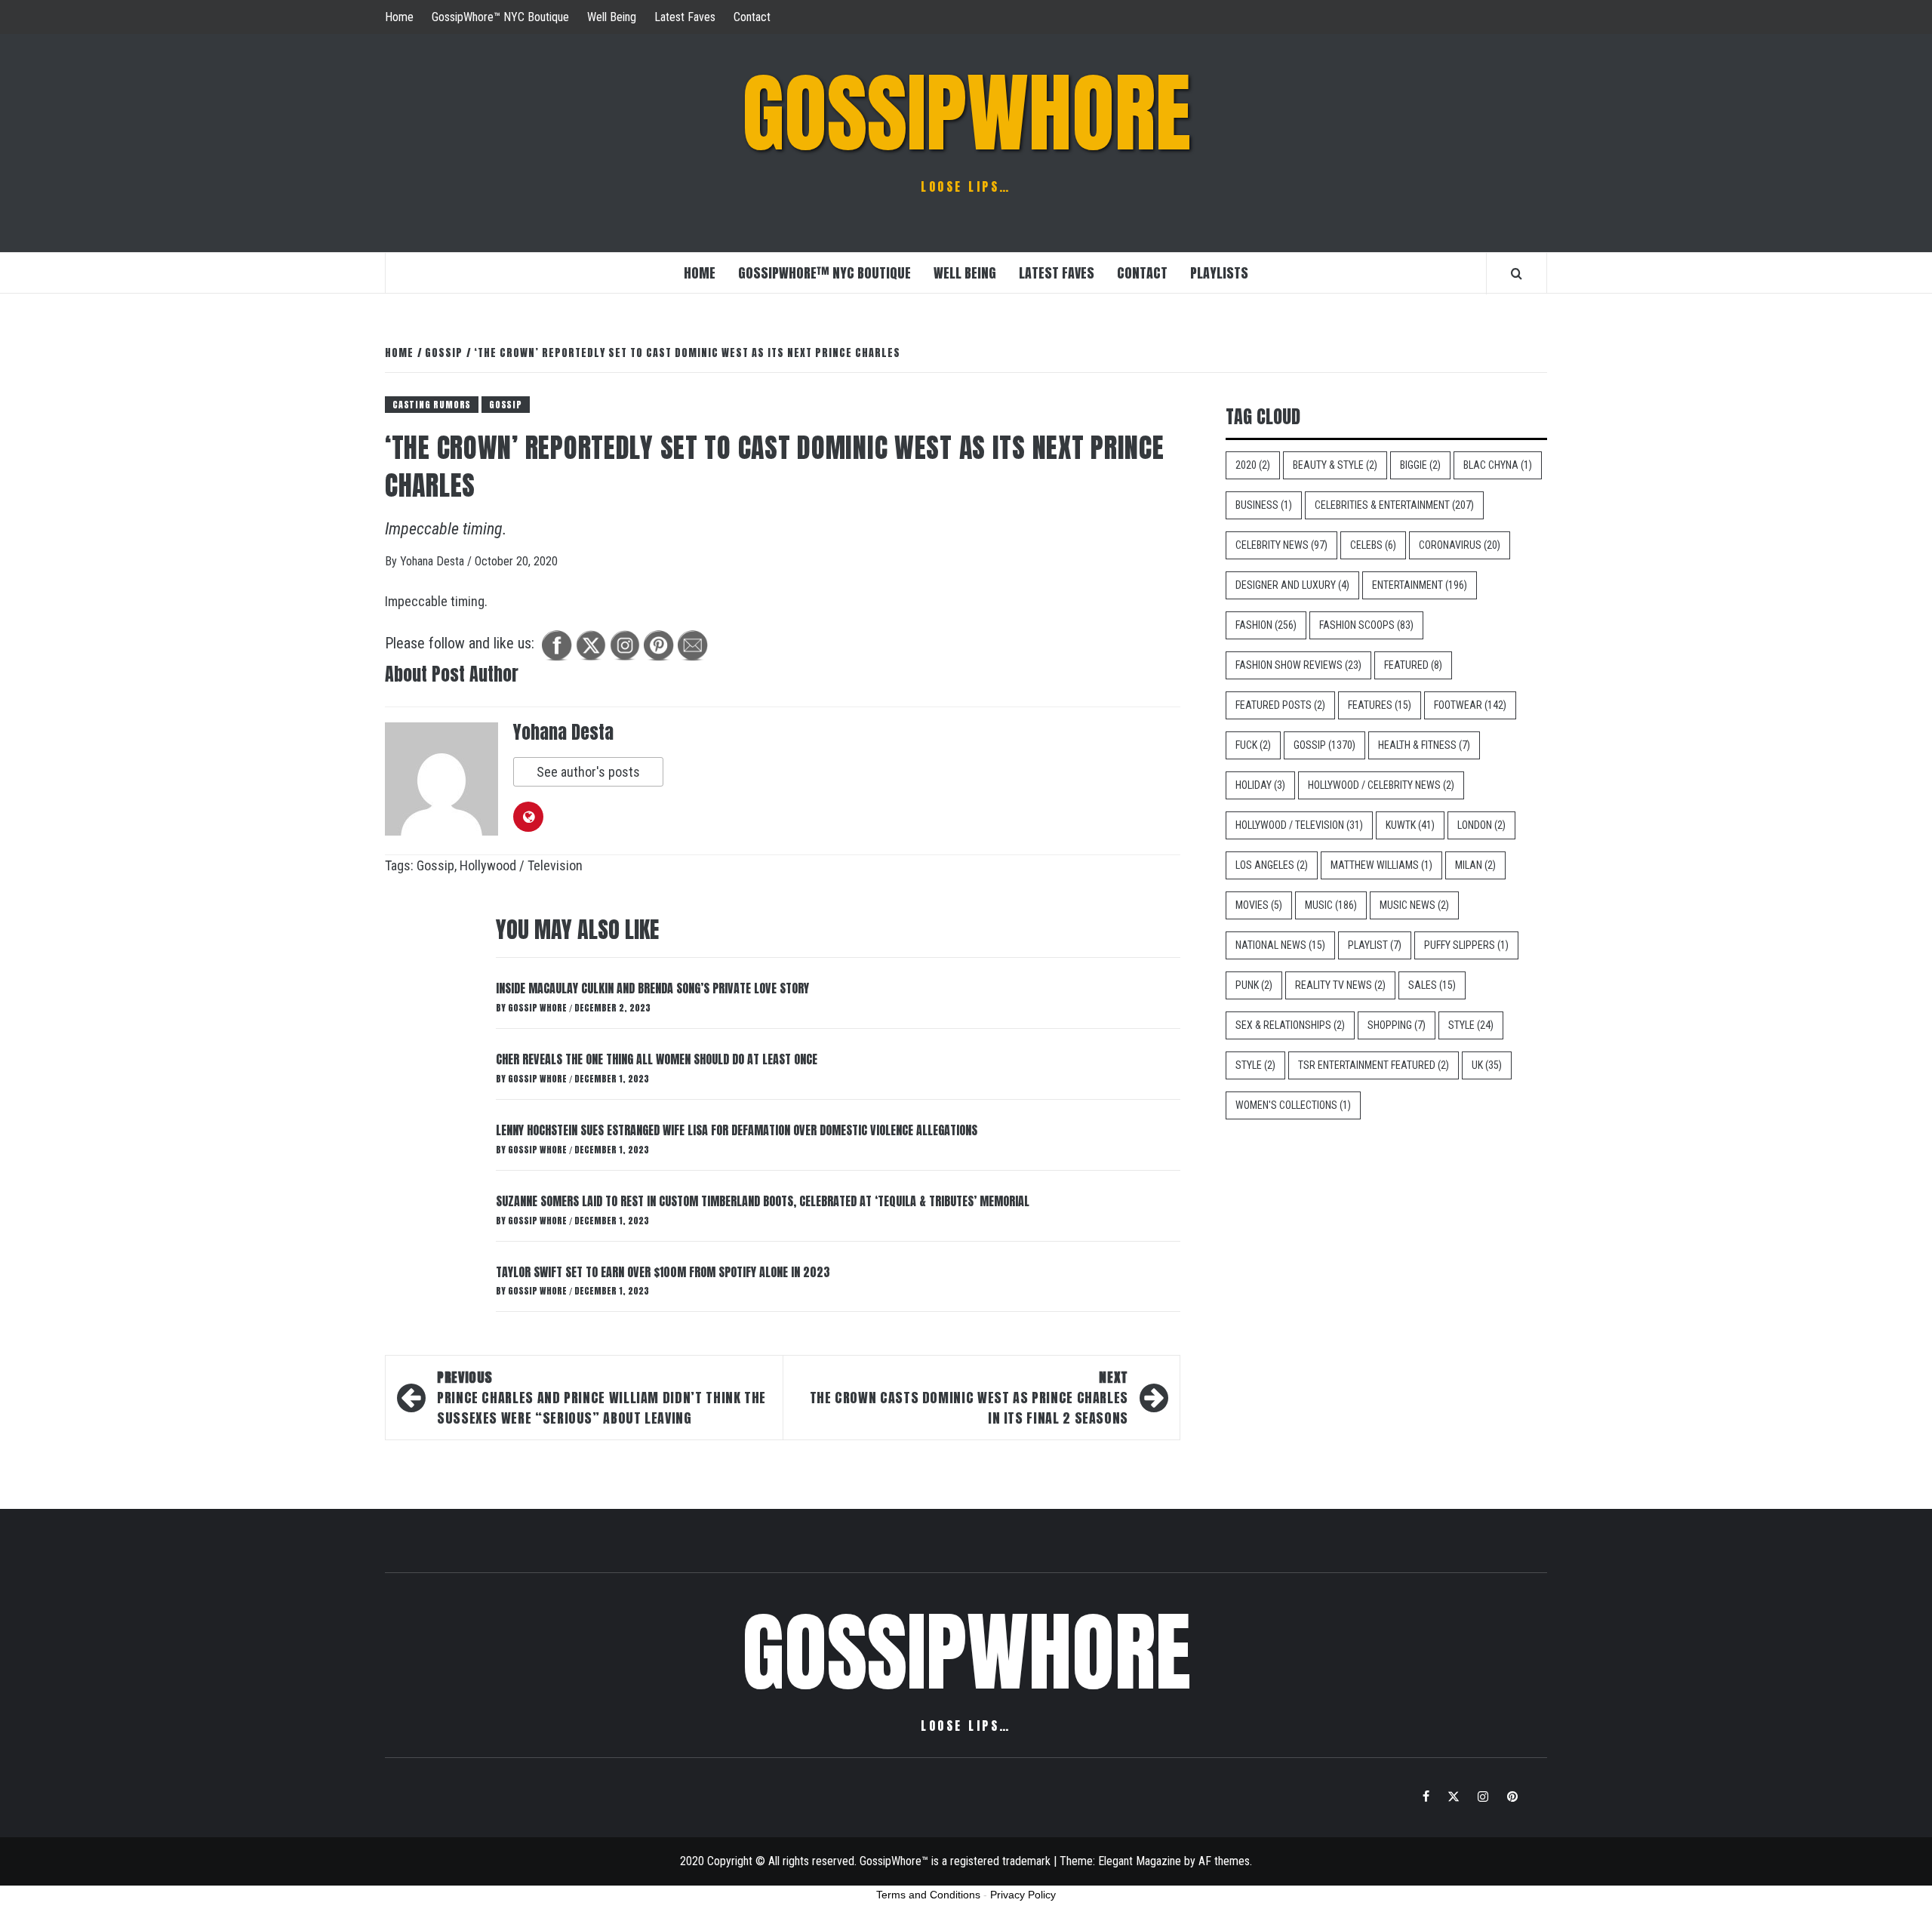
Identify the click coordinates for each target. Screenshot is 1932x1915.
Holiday (1260, 785)
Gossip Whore (538, 1008)
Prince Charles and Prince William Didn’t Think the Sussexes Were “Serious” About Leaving (601, 1398)
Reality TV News (1340, 985)
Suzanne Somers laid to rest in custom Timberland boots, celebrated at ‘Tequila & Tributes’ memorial (763, 1201)
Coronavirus (1460, 545)
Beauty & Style (1335, 465)
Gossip (506, 405)
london (1481, 825)
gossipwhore (966, 113)
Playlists (1219, 273)
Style (1471, 1025)
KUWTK (1410, 825)
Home (399, 17)
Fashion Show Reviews (1298, 665)
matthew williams (1381, 865)
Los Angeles (1272, 865)
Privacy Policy (1023, 1895)
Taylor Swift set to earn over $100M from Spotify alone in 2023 (663, 1272)
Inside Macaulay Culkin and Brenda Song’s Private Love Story (652, 988)
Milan (1475, 865)
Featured (1413, 665)
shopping (1397, 1025)
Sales (1432, 985)
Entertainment (1420, 585)
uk (1487, 1065)
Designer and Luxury (1292, 585)
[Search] (1517, 273)
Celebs (1373, 545)
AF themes (1224, 1861)
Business (1264, 505)
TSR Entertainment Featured (1374, 1065)
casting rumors (432, 405)
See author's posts (588, 772)
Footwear (1470, 705)
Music (1331, 905)
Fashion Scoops (1366, 625)
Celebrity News (1281, 545)
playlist (1375, 945)
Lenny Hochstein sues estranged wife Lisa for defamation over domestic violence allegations (737, 1130)
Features (1380, 705)
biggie (1420, 465)
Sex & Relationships (1290, 1025)
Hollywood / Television (521, 865)
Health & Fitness (1424, 745)
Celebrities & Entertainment (1394, 505)
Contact (752, 17)
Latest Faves (685, 17)
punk (1254, 985)
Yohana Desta (434, 561)
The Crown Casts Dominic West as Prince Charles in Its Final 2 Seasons (969, 1398)
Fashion (1266, 625)
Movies (1259, 905)
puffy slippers (1466, 945)
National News (1280, 945)
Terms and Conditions (928, 1895)
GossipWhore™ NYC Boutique (500, 17)
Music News (1414, 905)
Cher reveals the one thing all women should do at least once (657, 1059)
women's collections (1293, 1105)
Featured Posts (1280, 705)
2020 (1253, 465)
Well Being (612, 17)
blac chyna (1498, 465)
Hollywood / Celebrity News (1381, 785)
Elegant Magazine (1140, 1861)
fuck (1253, 745)
